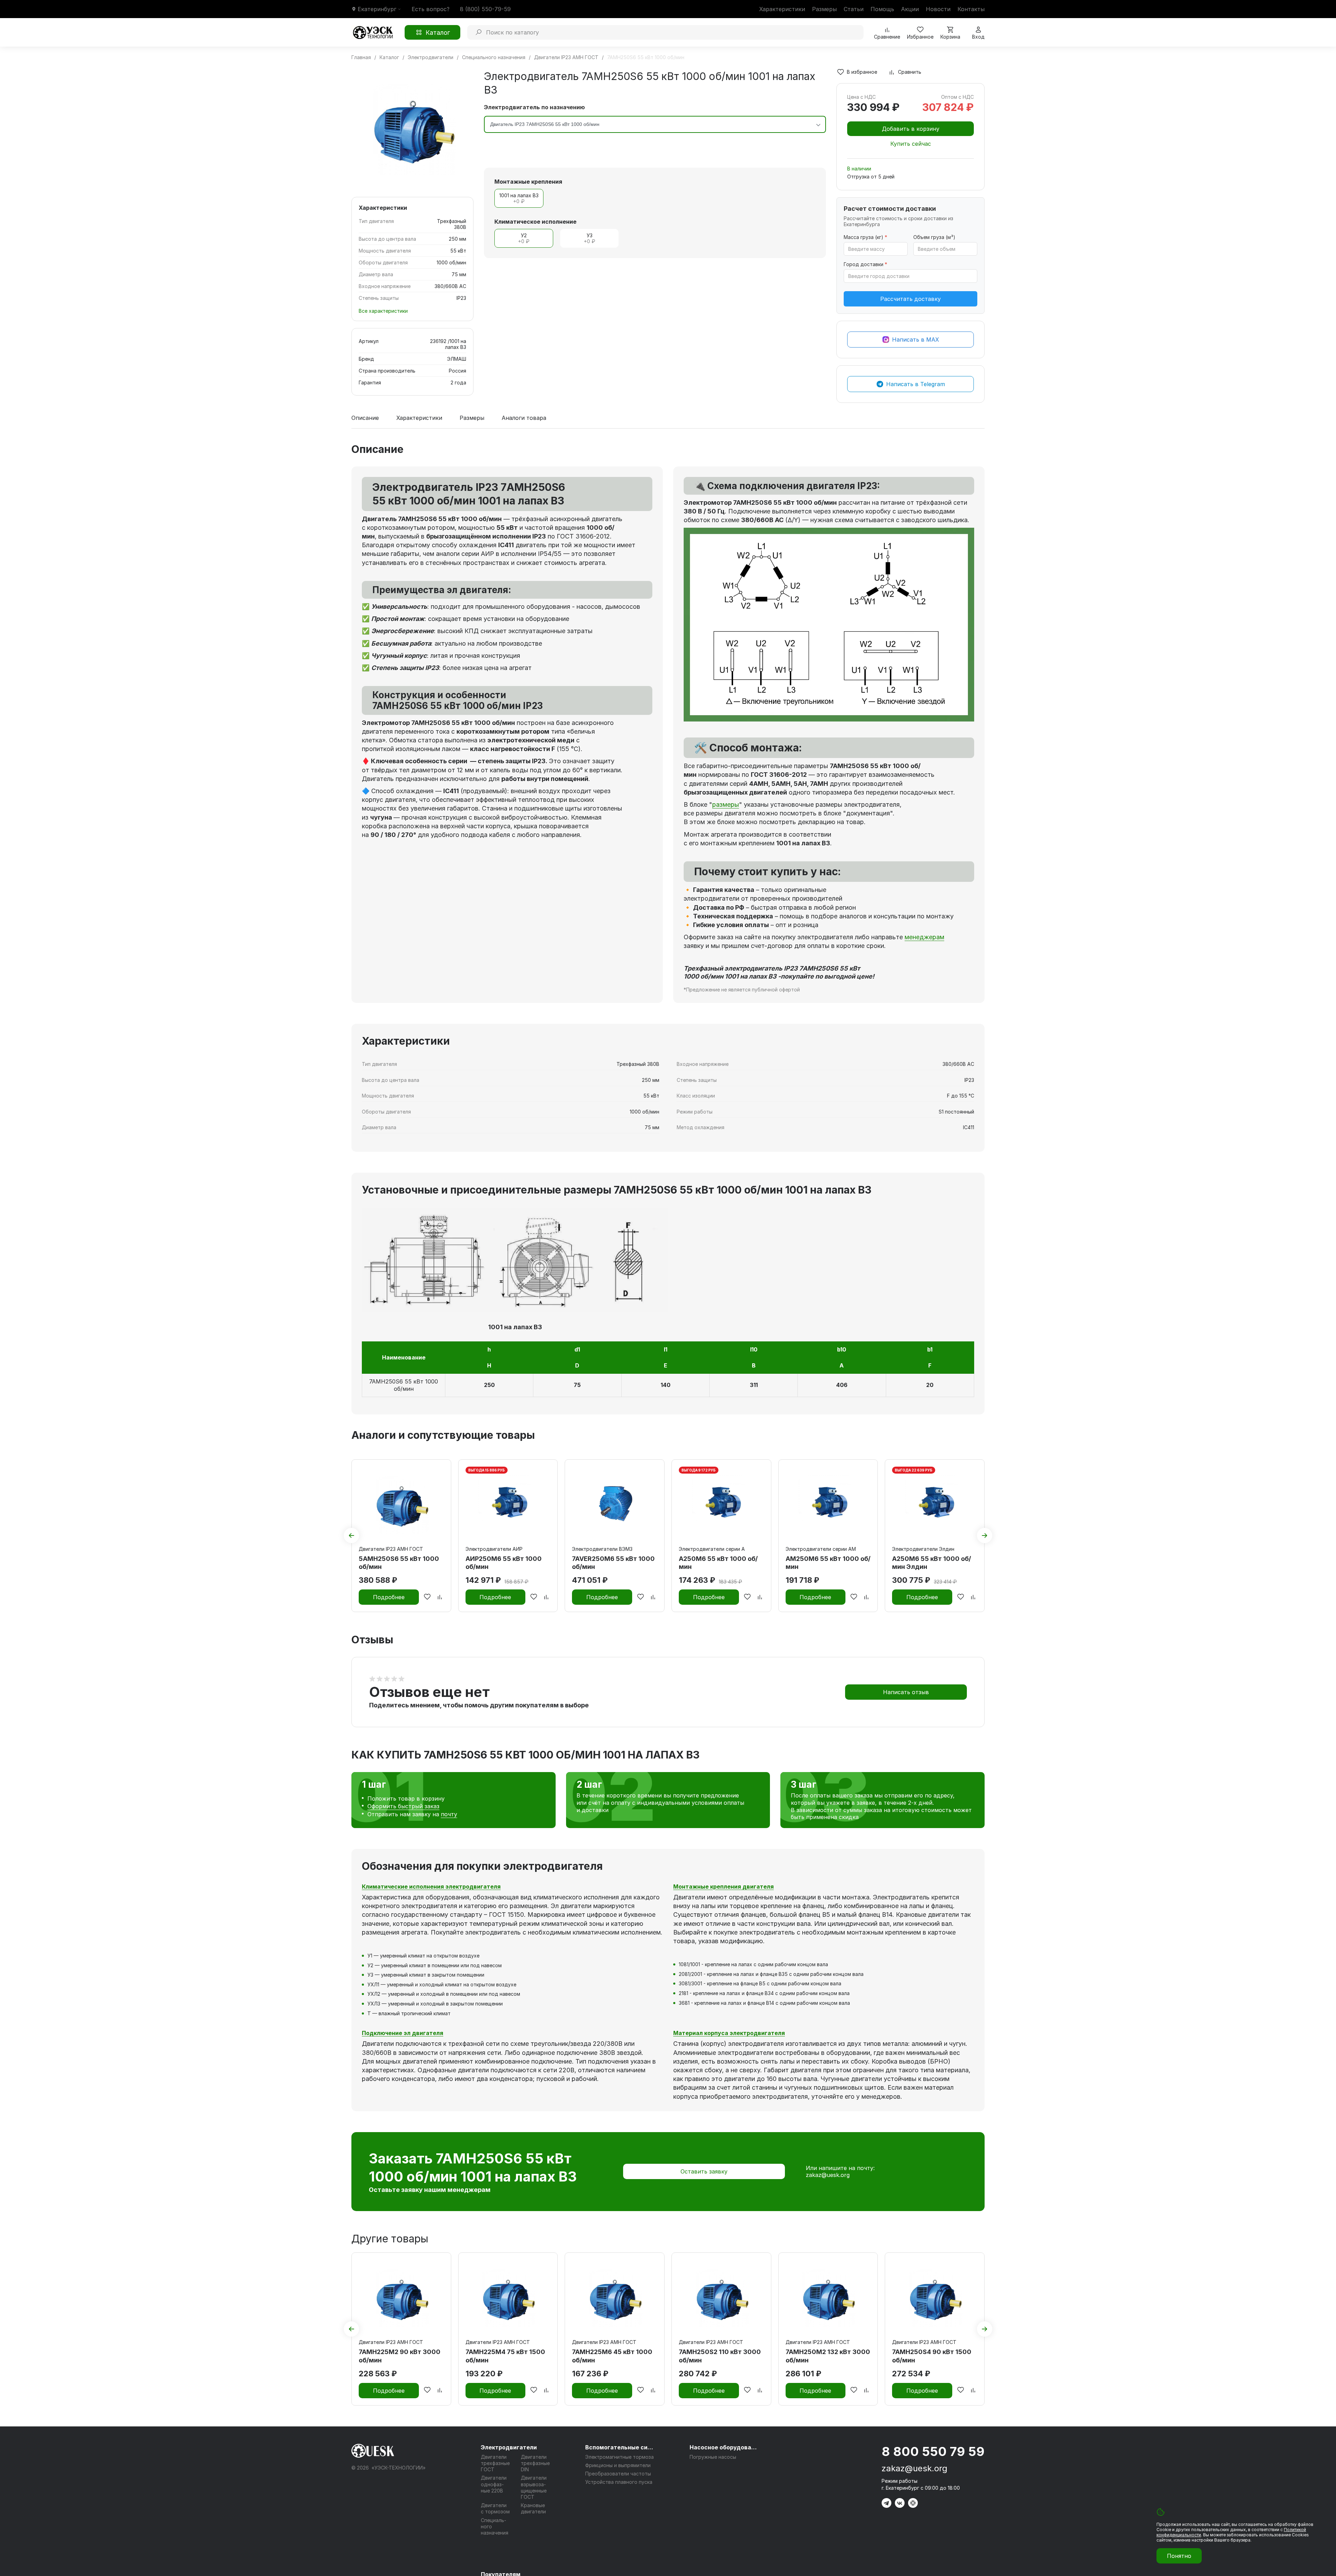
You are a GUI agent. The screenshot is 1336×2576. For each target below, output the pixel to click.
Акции (910, 9)
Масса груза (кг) (865, 237)
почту (449, 1814)
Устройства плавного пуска (619, 2482)
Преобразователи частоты (618, 2474)
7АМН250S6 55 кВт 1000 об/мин (404, 1385)
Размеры (824, 9)
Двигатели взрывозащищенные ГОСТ (534, 2487)
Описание (365, 418)
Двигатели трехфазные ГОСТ (495, 2463)
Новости (938, 9)
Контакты (971, 9)
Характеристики (782, 9)
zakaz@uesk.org (828, 2175)
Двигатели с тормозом (495, 2508)
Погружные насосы (713, 2457)
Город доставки (865, 264)
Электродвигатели (509, 2447)
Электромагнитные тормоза (619, 2457)
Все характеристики (383, 311)
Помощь (882, 9)
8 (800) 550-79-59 (485, 9)
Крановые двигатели (533, 2508)
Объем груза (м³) (934, 237)
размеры (726, 804)
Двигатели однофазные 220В (494, 2484)
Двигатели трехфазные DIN (535, 2463)
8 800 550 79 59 (933, 2451)
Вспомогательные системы (620, 2447)
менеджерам (924, 937)
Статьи (854, 9)
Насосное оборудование (724, 2447)
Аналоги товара (524, 418)
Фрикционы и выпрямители (618, 2465)
